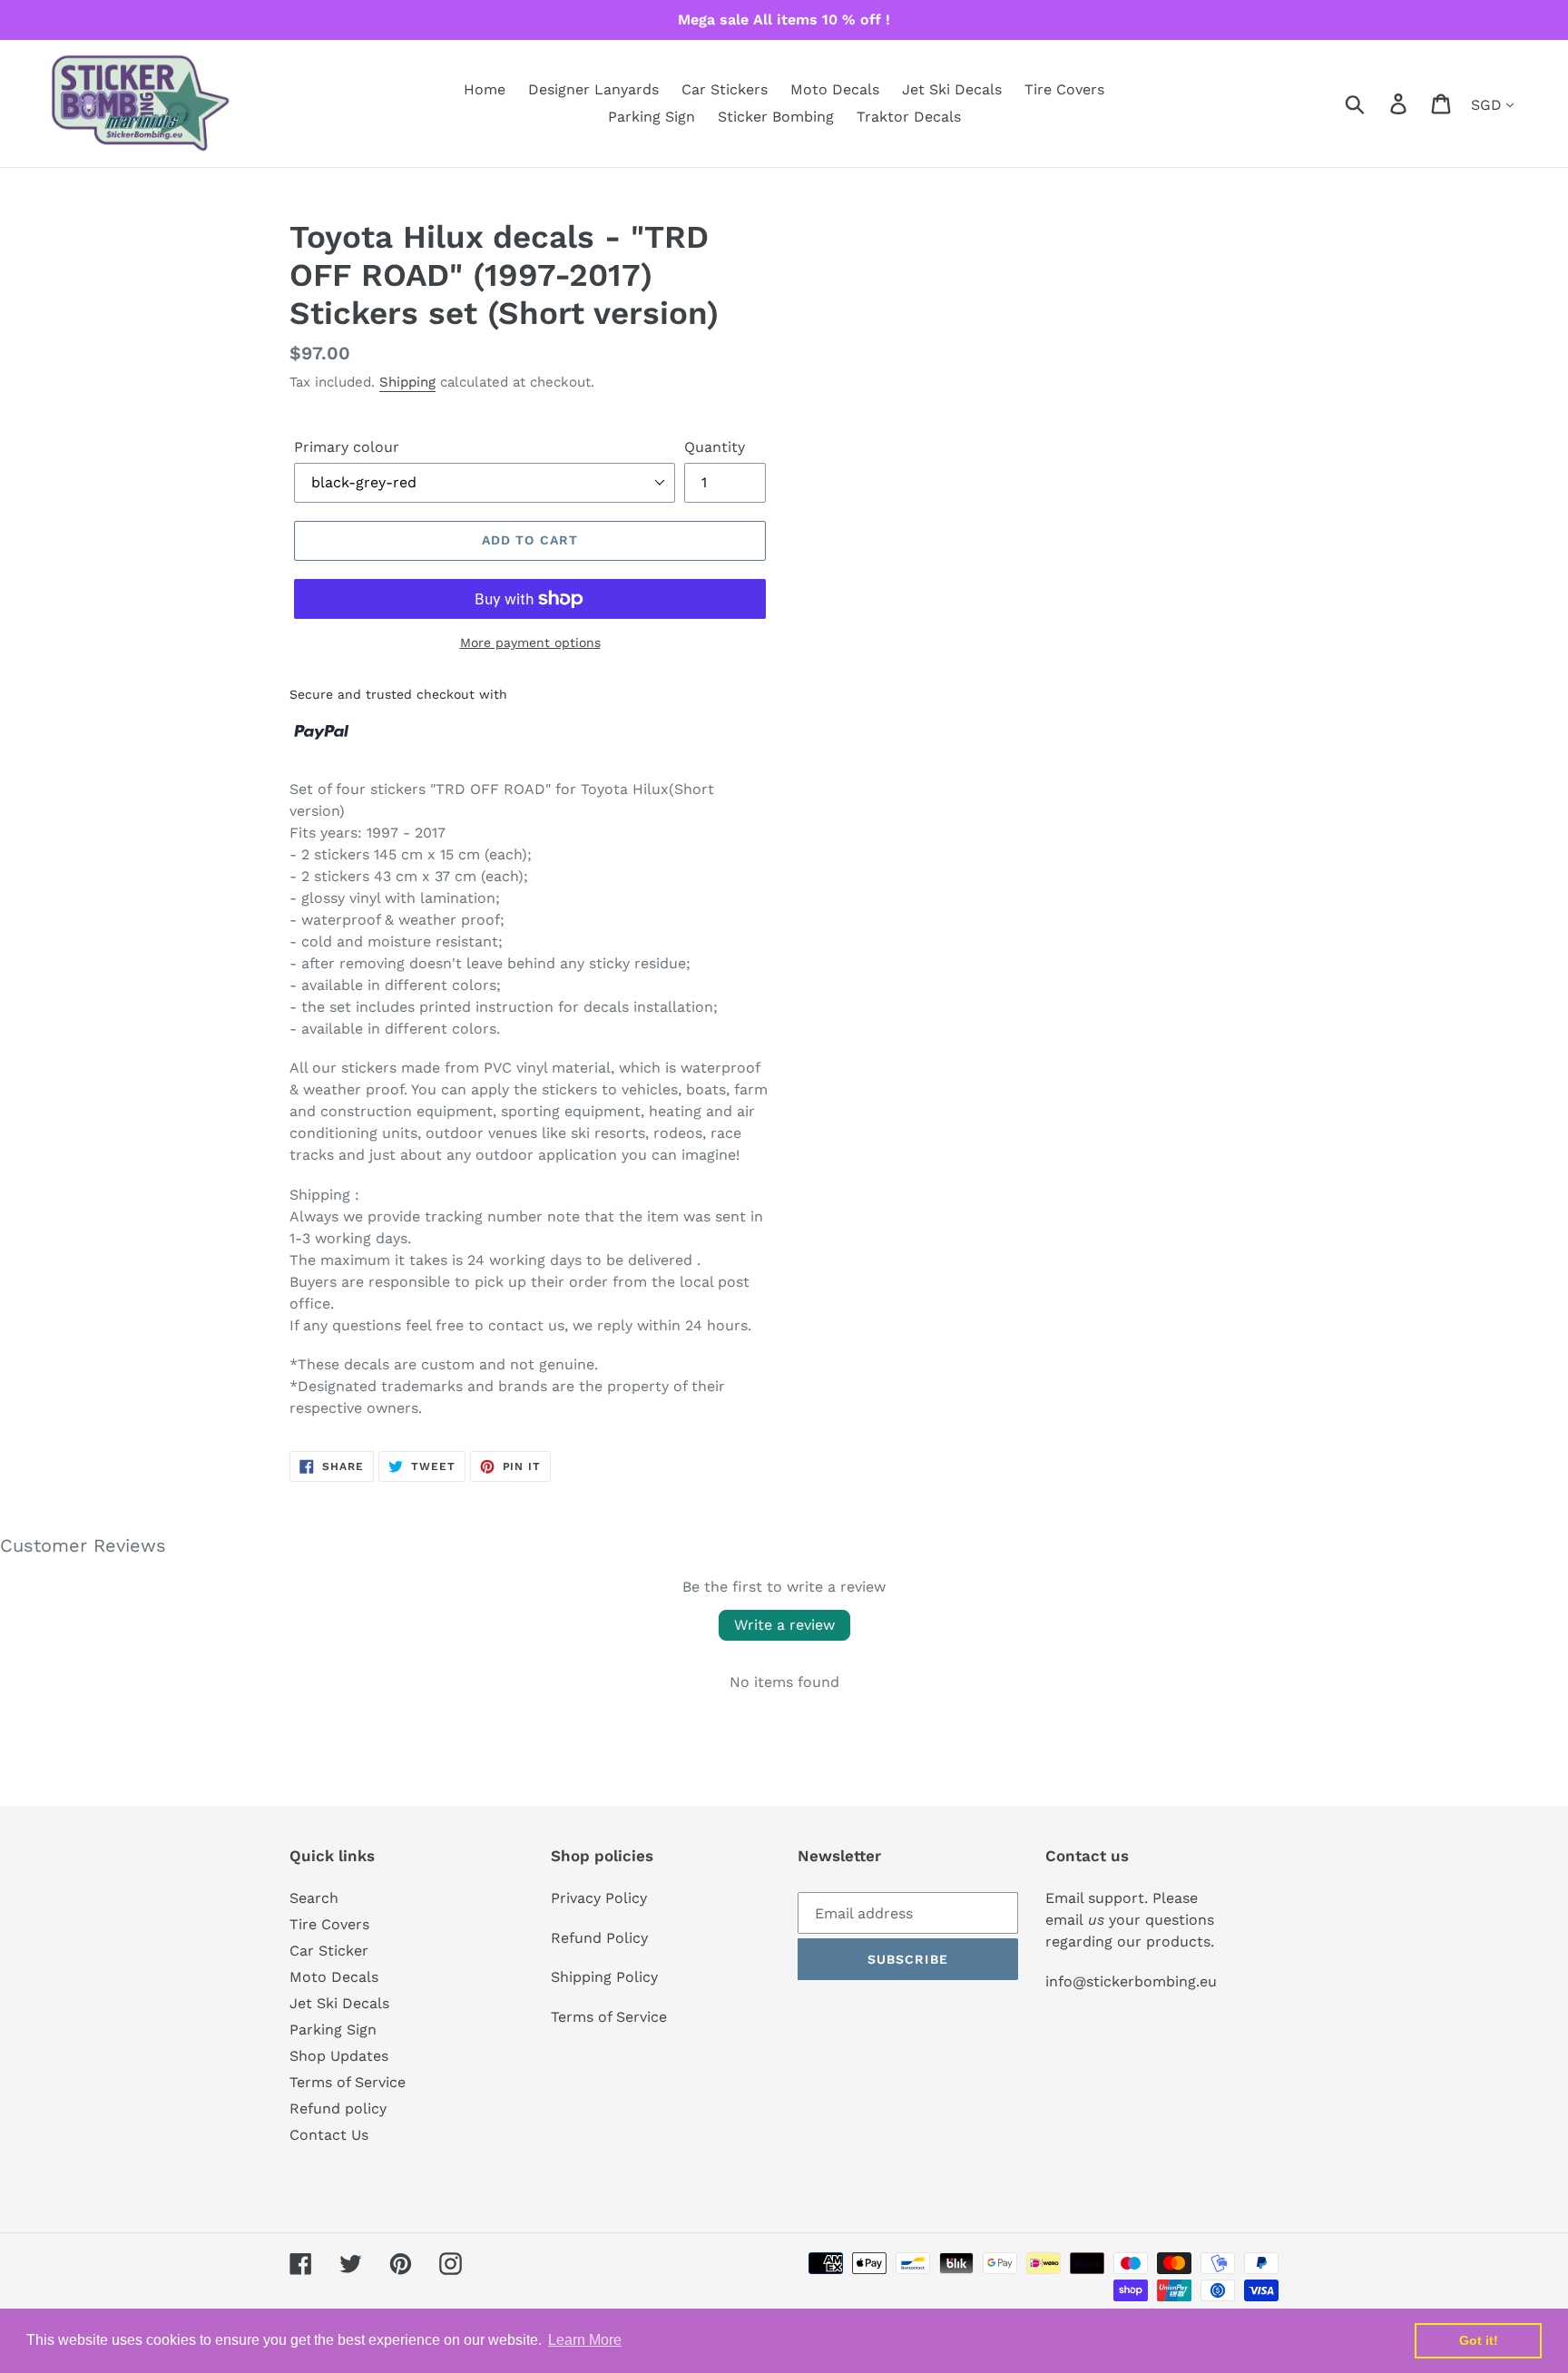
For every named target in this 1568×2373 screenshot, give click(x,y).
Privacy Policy (599, 1898)
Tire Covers (329, 1924)
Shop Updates (339, 2056)
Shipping (407, 382)
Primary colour (347, 447)
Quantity (715, 447)
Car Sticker (329, 1951)
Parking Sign (333, 2030)
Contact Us (329, 2135)
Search (314, 1898)
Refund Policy (599, 1938)
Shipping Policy (604, 1977)
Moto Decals (334, 1977)
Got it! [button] (1479, 2340)
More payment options (530, 642)
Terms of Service (348, 2082)
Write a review (784, 1625)
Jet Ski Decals (339, 2003)
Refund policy (338, 2108)
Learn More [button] (585, 2340)
